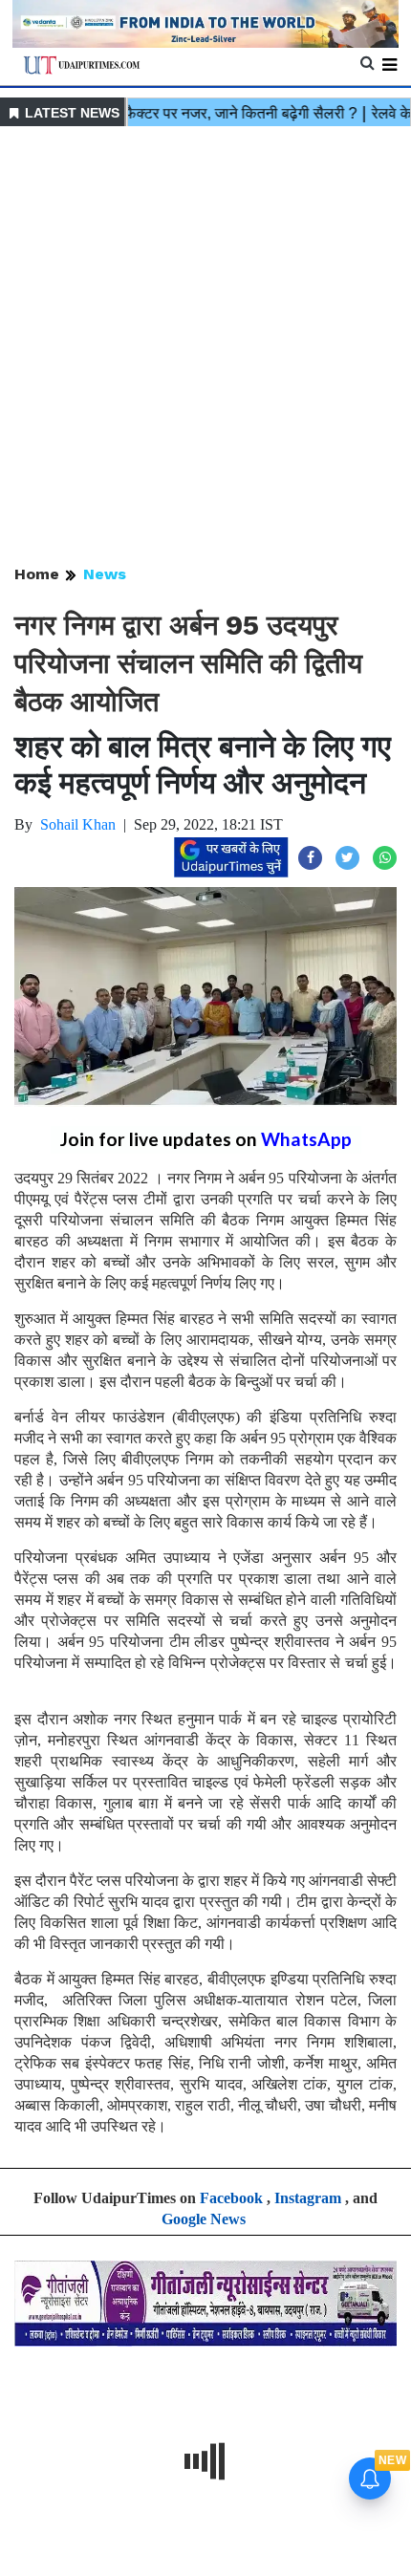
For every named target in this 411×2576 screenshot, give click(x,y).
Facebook (231, 2198)
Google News (204, 2219)
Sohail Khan (78, 824)
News (105, 574)
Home (37, 574)
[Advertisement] (205, 347)
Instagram (308, 2198)
